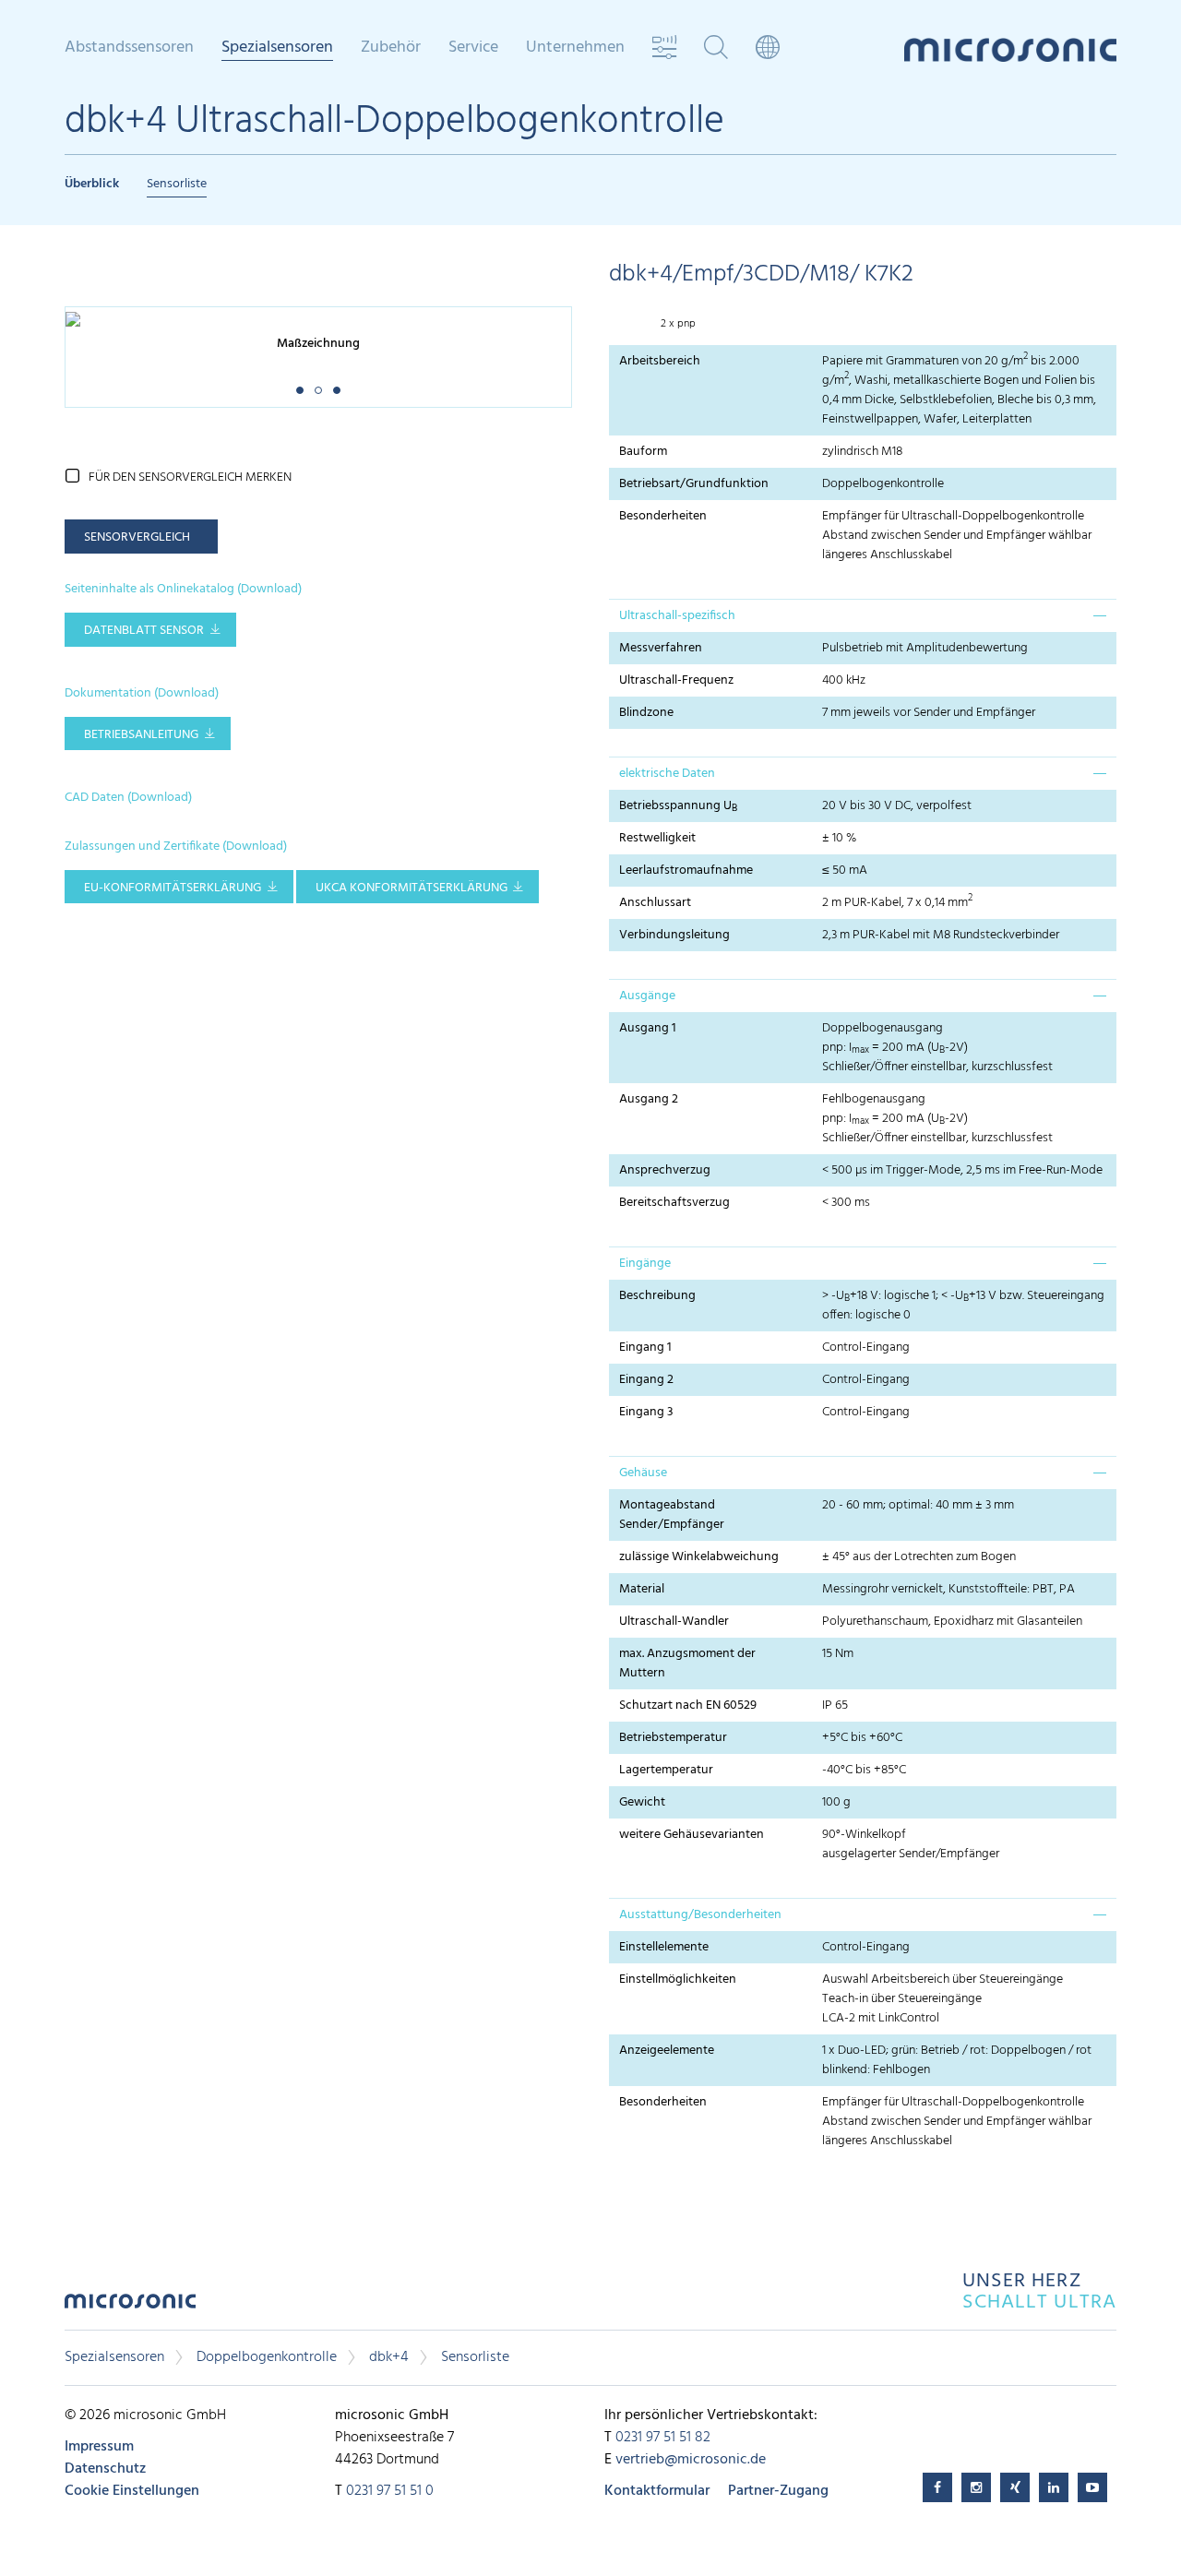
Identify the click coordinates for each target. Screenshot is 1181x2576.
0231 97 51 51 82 (663, 2438)
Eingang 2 (646, 1380)
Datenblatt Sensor (144, 631)
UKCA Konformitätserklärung (412, 888)
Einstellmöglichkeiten (678, 1980)
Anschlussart (655, 903)
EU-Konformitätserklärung (173, 888)
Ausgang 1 (648, 1028)
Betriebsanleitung (141, 735)
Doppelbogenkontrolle (267, 2357)
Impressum (99, 2447)
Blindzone (646, 713)
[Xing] (1015, 2487)
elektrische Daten (667, 774)
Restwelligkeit (657, 838)
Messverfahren (661, 648)
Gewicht (642, 1802)
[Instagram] (976, 2487)
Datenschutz (105, 2469)
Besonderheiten (663, 516)
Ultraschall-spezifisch (677, 616)
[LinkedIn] (1054, 2487)
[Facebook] (937, 2487)
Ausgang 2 (649, 1099)
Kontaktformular (657, 2491)
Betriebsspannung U (678, 806)
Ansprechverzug (665, 1170)
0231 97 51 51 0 (390, 2491)
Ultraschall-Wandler (674, 1622)
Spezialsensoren (114, 2357)
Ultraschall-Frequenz (676, 680)
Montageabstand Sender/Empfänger (672, 1515)
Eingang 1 (645, 1348)
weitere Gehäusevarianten (692, 1835)
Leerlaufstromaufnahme (686, 871)
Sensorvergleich (137, 537)
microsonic (130, 2306)
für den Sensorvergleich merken (190, 477)
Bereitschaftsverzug (674, 1203)
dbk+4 (389, 2357)
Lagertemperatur (666, 1770)
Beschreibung (657, 1296)
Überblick (92, 184)
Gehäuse (643, 1473)
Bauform (643, 452)
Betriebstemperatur (673, 1738)
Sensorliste (177, 184)
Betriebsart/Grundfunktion (694, 484)
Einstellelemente (664, 1947)
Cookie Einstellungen (132, 2491)
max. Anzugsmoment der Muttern (687, 1664)
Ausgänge (647, 996)
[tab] (863, 615)
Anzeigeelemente (667, 2051)
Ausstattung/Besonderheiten (700, 1915)
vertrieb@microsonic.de (691, 2460)
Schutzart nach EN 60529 (688, 1705)
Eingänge (645, 1264)
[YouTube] (1092, 2487)
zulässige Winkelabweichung (699, 1557)
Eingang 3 (646, 1412)
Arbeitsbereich (660, 361)
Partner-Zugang (778, 2491)
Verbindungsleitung (674, 935)
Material (642, 1589)
